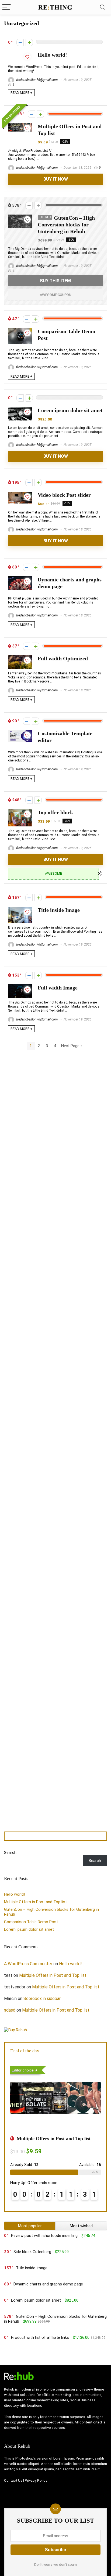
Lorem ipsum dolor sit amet (70, 410)
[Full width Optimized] (20, 658)
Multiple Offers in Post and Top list (35, 1902)
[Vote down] (20, 42)
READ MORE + (21, 93)
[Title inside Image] (20, 909)
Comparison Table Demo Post (31, 1922)
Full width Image (58, 988)
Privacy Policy (36, 2480)
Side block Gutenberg (32, 2252)
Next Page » (72, 1046)
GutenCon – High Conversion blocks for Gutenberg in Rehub (66, 225)
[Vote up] (29, 42)
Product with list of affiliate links (40, 2337)
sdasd (10, 2010)
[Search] (103, 7)
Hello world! (52, 55)
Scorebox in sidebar (42, 1999)
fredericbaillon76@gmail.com (37, 80)
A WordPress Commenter (28, 1964)
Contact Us (13, 2480)
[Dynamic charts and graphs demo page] (20, 579)
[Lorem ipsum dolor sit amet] (20, 409)
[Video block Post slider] (20, 494)
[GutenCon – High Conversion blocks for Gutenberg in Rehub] (20, 217)
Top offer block (55, 813)
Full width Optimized (63, 659)
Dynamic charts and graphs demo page (48, 2284)
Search (10, 1853)
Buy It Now (56, 179)
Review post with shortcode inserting (44, 2236)
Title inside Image (59, 910)
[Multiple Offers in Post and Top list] (20, 126)
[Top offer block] (20, 812)
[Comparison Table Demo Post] (20, 330)
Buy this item (55, 281)
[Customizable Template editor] (20, 733)
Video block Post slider (64, 495)
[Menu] (6, 7)
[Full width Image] (20, 987)
